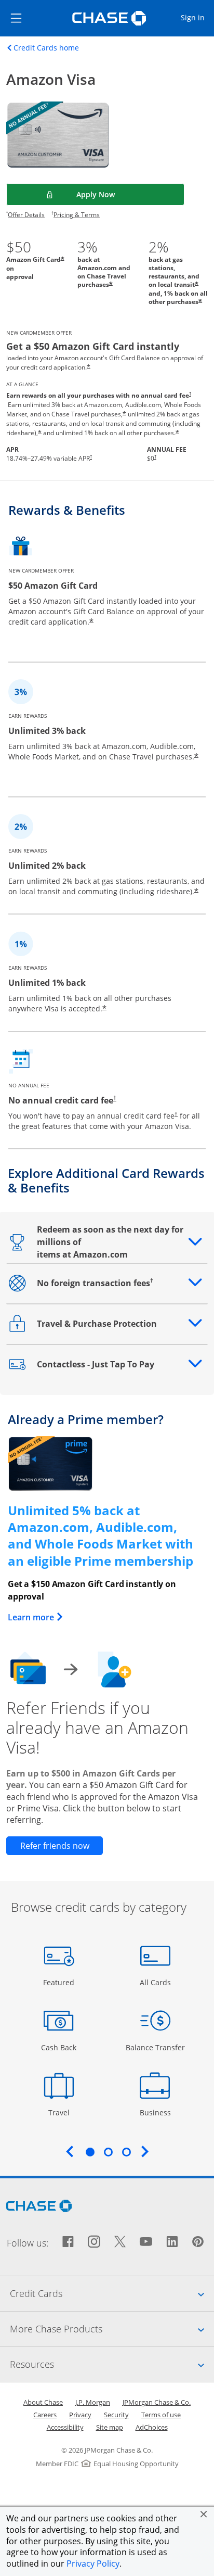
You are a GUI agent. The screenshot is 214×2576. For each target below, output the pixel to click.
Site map (110, 2427)
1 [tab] (90, 2152)
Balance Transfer (155, 2047)
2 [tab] (108, 2152)
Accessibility (65, 2427)
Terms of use (161, 2415)
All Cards (157, 1982)
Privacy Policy (93, 2564)
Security (116, 2415)
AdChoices (152, 2427)
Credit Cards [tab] (112, 2293)
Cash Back (59, 2047)
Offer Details (26, 215)
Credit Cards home (46, 48)
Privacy (80, 2415)
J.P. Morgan (93, 2402)
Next (145, 2151)
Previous (70, 2151)
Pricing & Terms (77, 215)
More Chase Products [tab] (112, 2328)
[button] (204, 2514)
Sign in (197, 17)
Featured (60, 1982)
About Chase (43, 2402)
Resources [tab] (112, 2364)
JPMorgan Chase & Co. (157, 2402)
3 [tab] (126, 2152)
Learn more (36, 1617)
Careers (45, 2415)
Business (157, 2112)
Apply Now (122, 194)
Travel (63, 2112)
